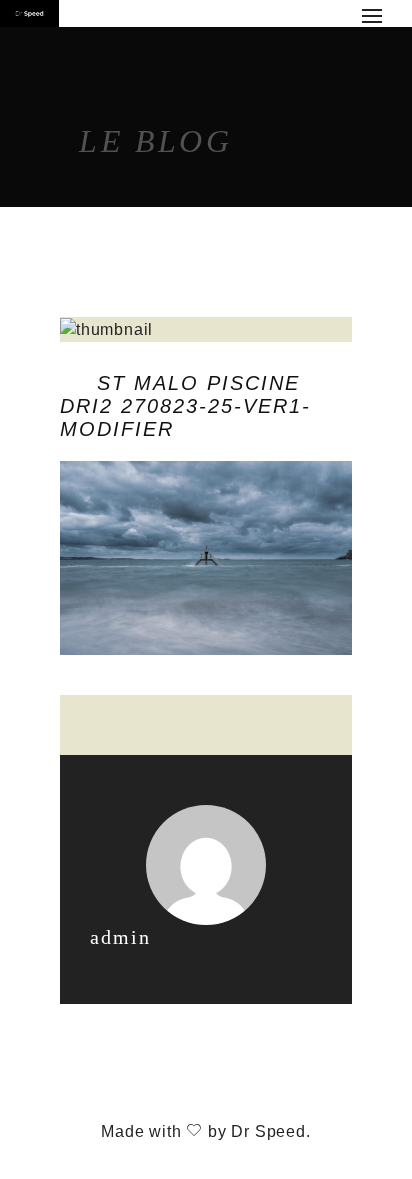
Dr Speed (268, 1131)
